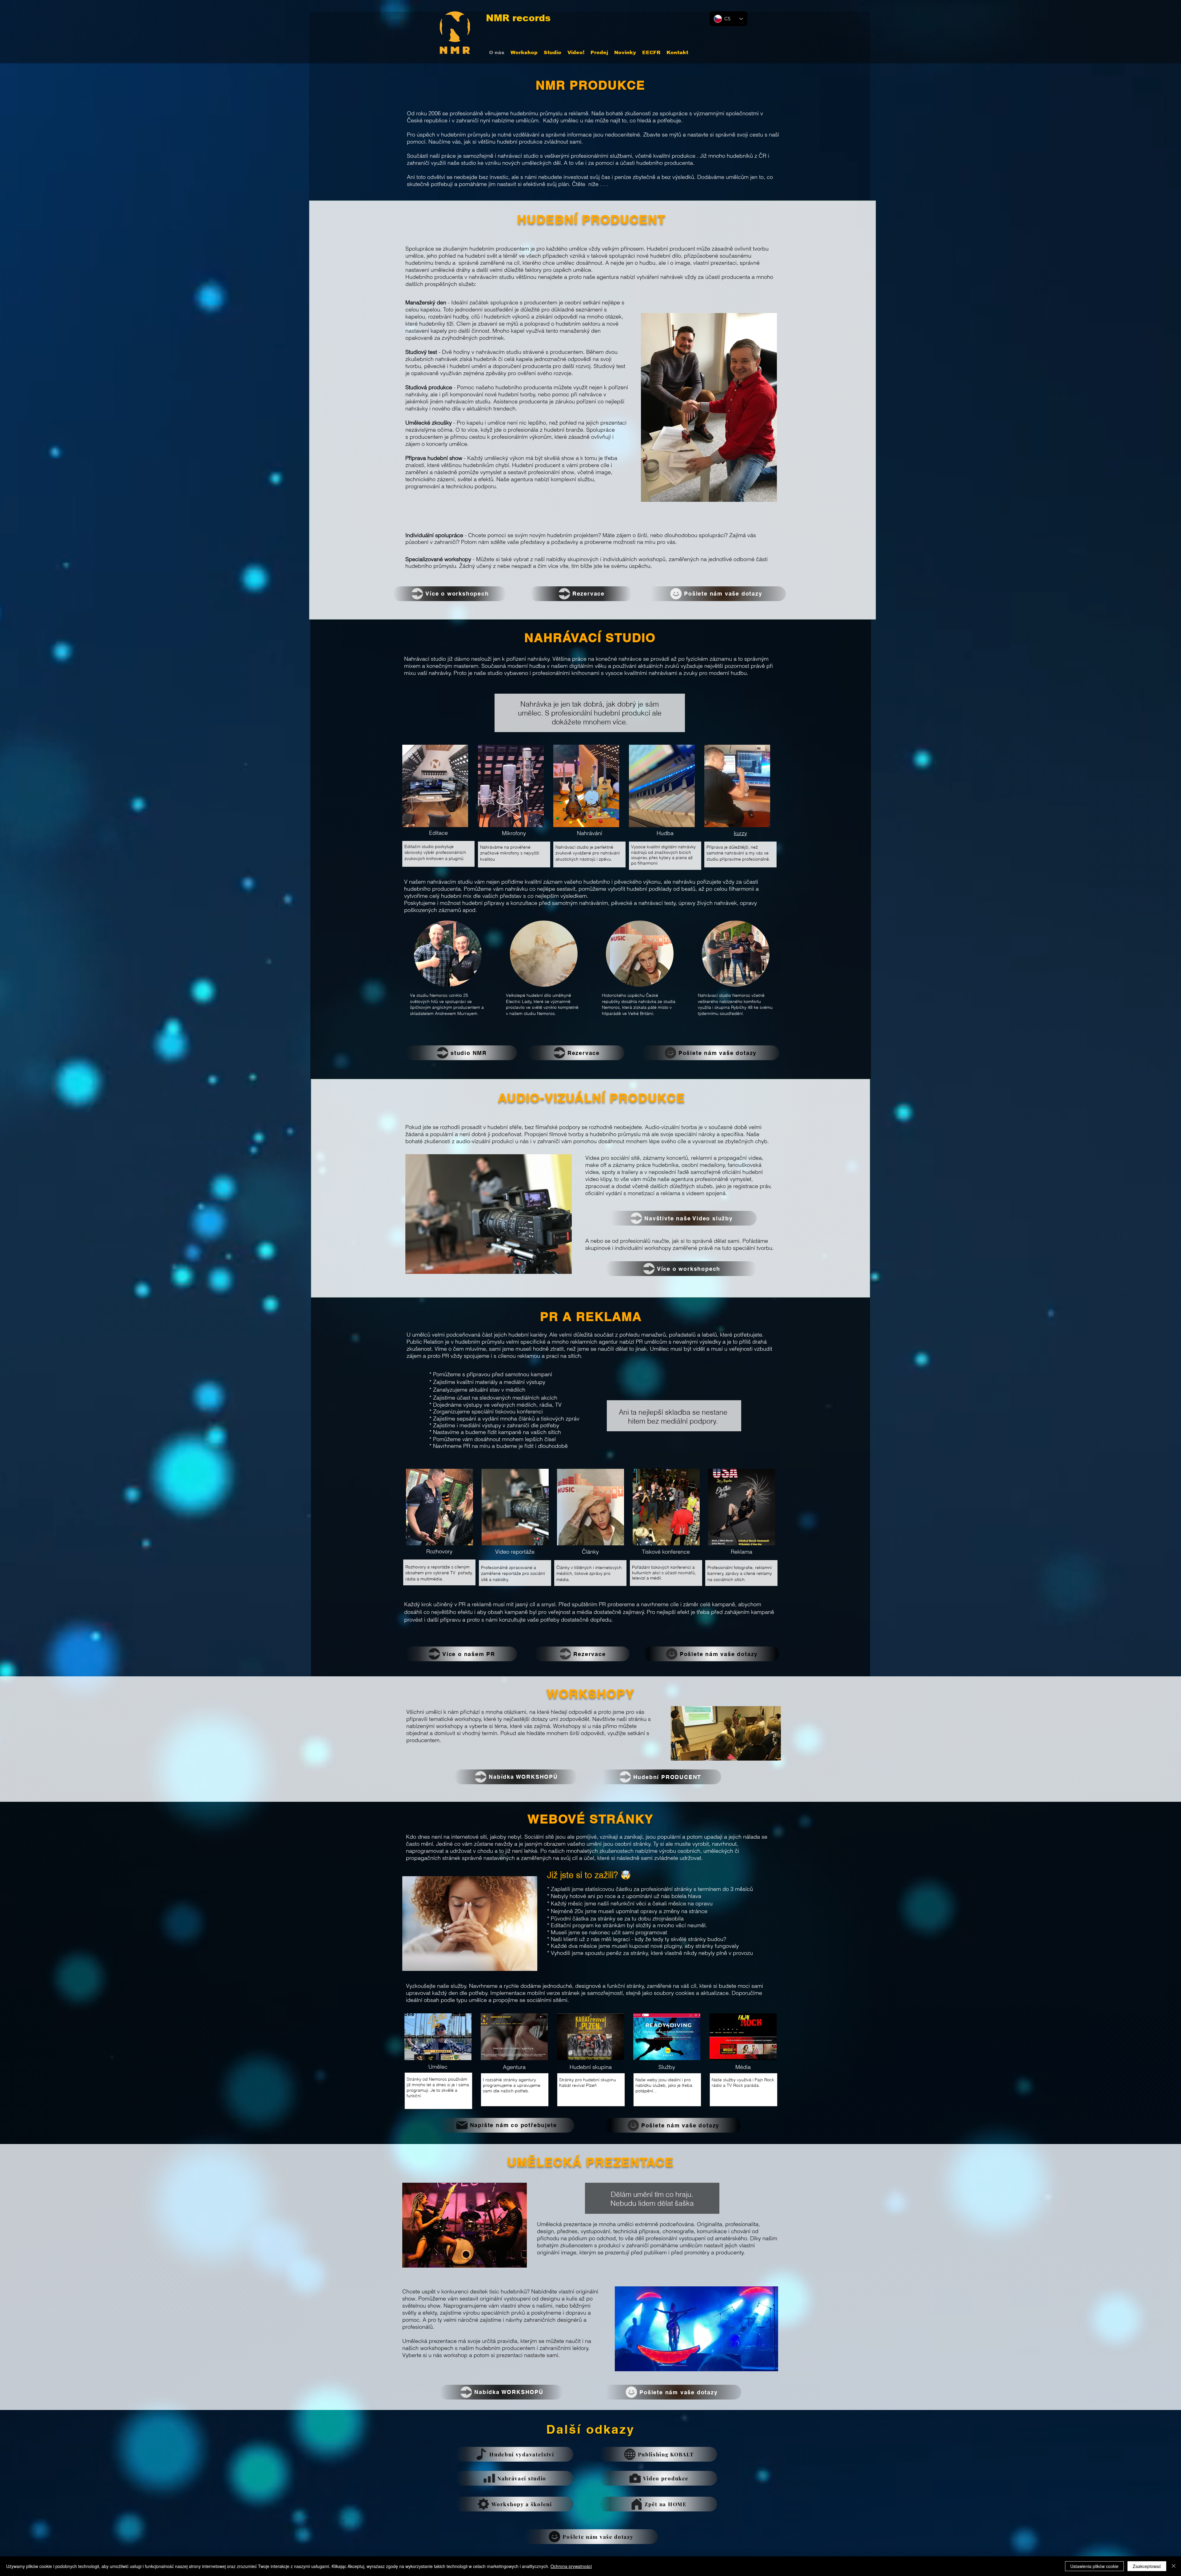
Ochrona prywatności (571, 2566)
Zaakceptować (1147, 2566)
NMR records (518, 18)
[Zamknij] (1174, 2566)
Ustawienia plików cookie (1094, 2566)
